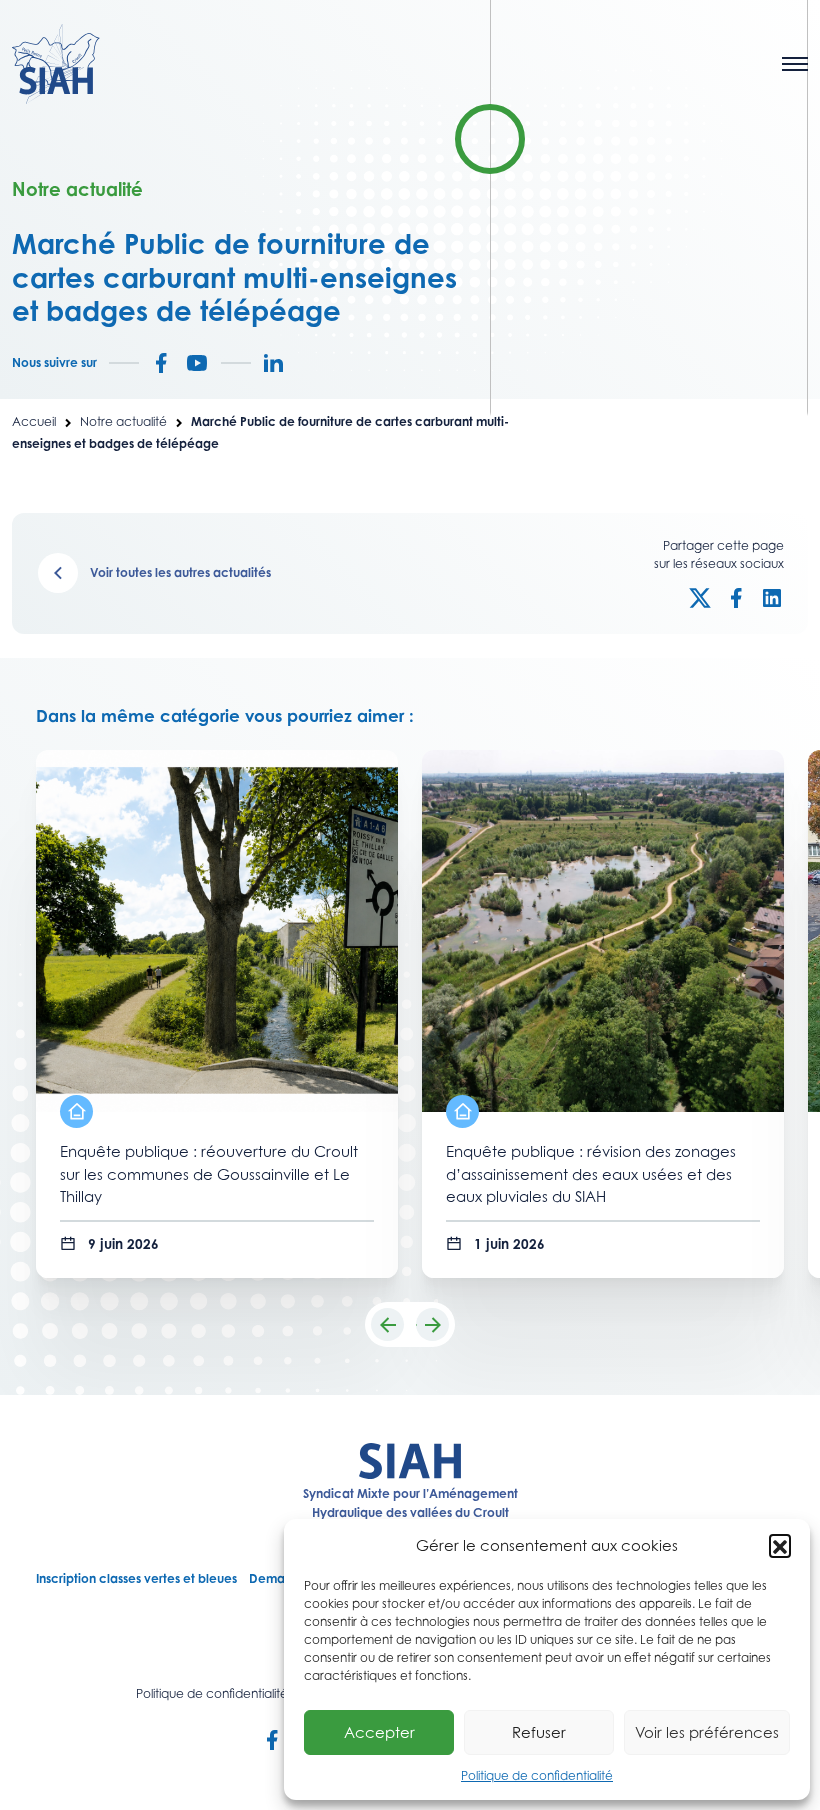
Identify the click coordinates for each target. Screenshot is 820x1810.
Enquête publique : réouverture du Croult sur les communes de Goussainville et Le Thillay (209, 1173)
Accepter (379, 1732)
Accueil (34, 421)
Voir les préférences (707, 1732)
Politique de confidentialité (537, 1775)
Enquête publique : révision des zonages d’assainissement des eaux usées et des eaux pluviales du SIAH (591, 1173)
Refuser (539, 1732)
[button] (780, 1545)
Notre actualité (123, 421)
